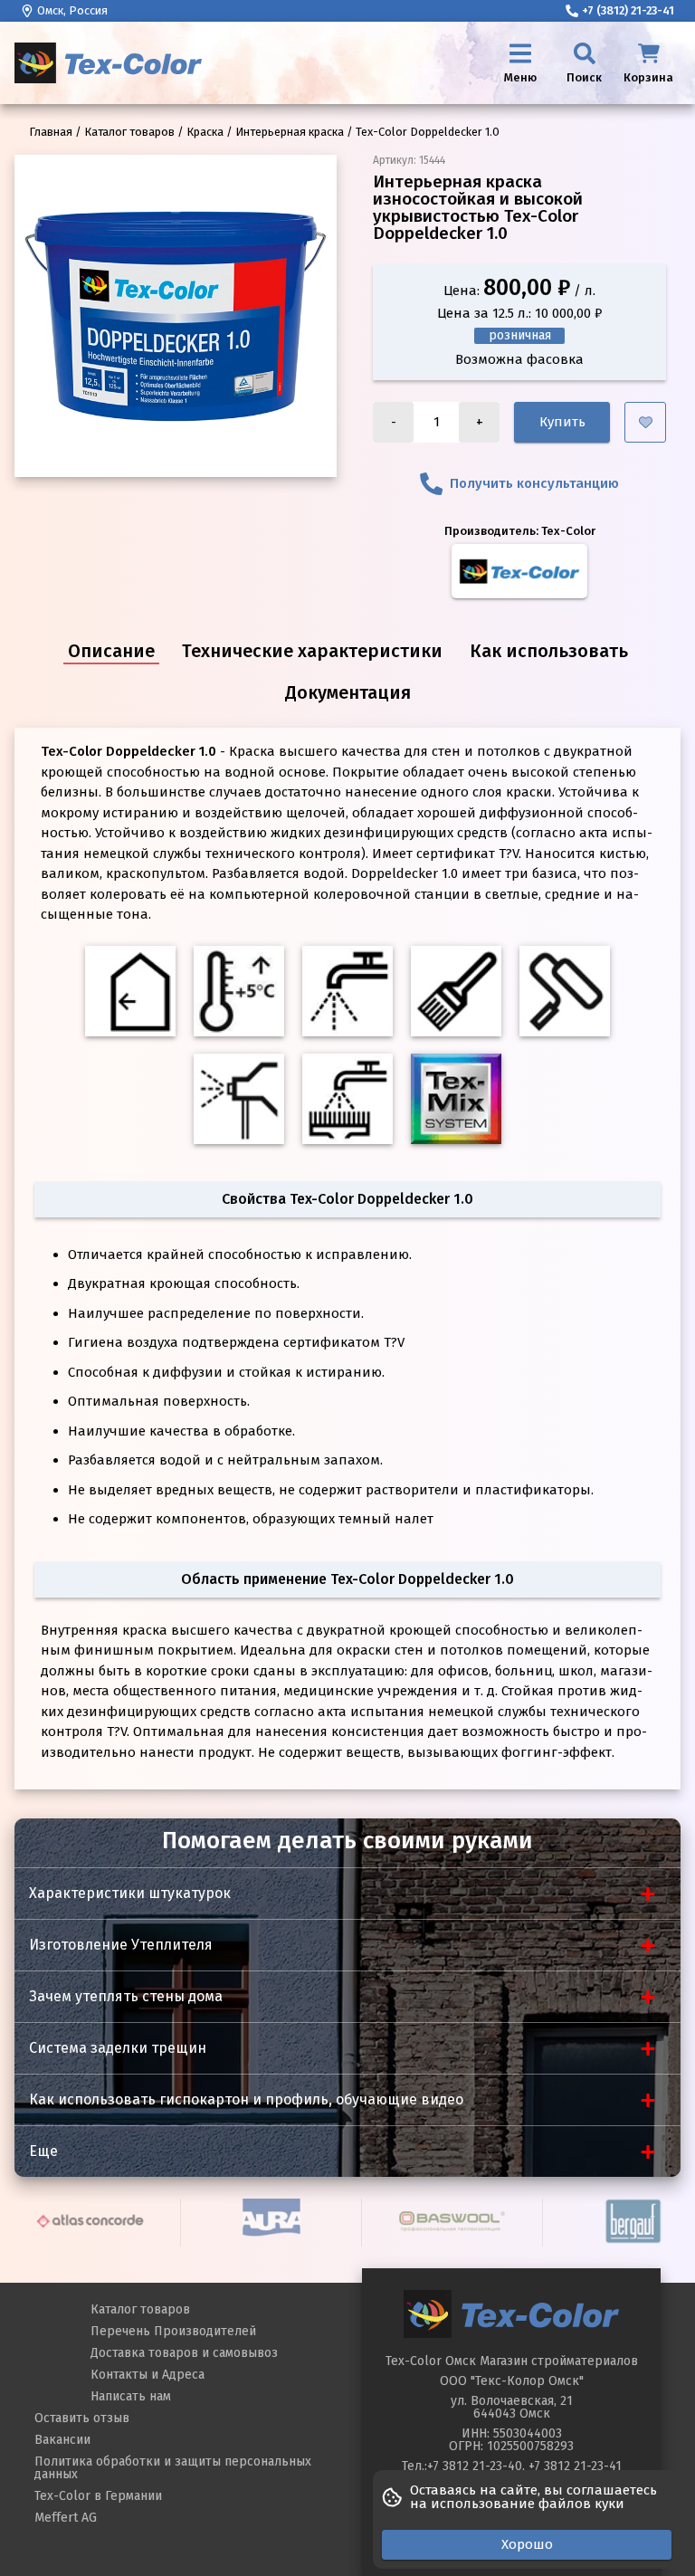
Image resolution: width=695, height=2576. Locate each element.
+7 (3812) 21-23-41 (628, 10)
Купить (562, 422)
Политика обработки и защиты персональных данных (173, 2468)
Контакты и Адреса (148, 2375)
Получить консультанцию (534, 483)
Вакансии (62, 2440)
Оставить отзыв (82, 2418)
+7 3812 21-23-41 (575, 2466)
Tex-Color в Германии (98, 2496)
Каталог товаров (140, 2309)
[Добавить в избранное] (645, 422)
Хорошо (527, 2544)
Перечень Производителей (173, 2331)
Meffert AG (66, 2518)
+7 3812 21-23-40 (475, 2466)
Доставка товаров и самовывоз (184, 2353)
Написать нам (131, 2396)
